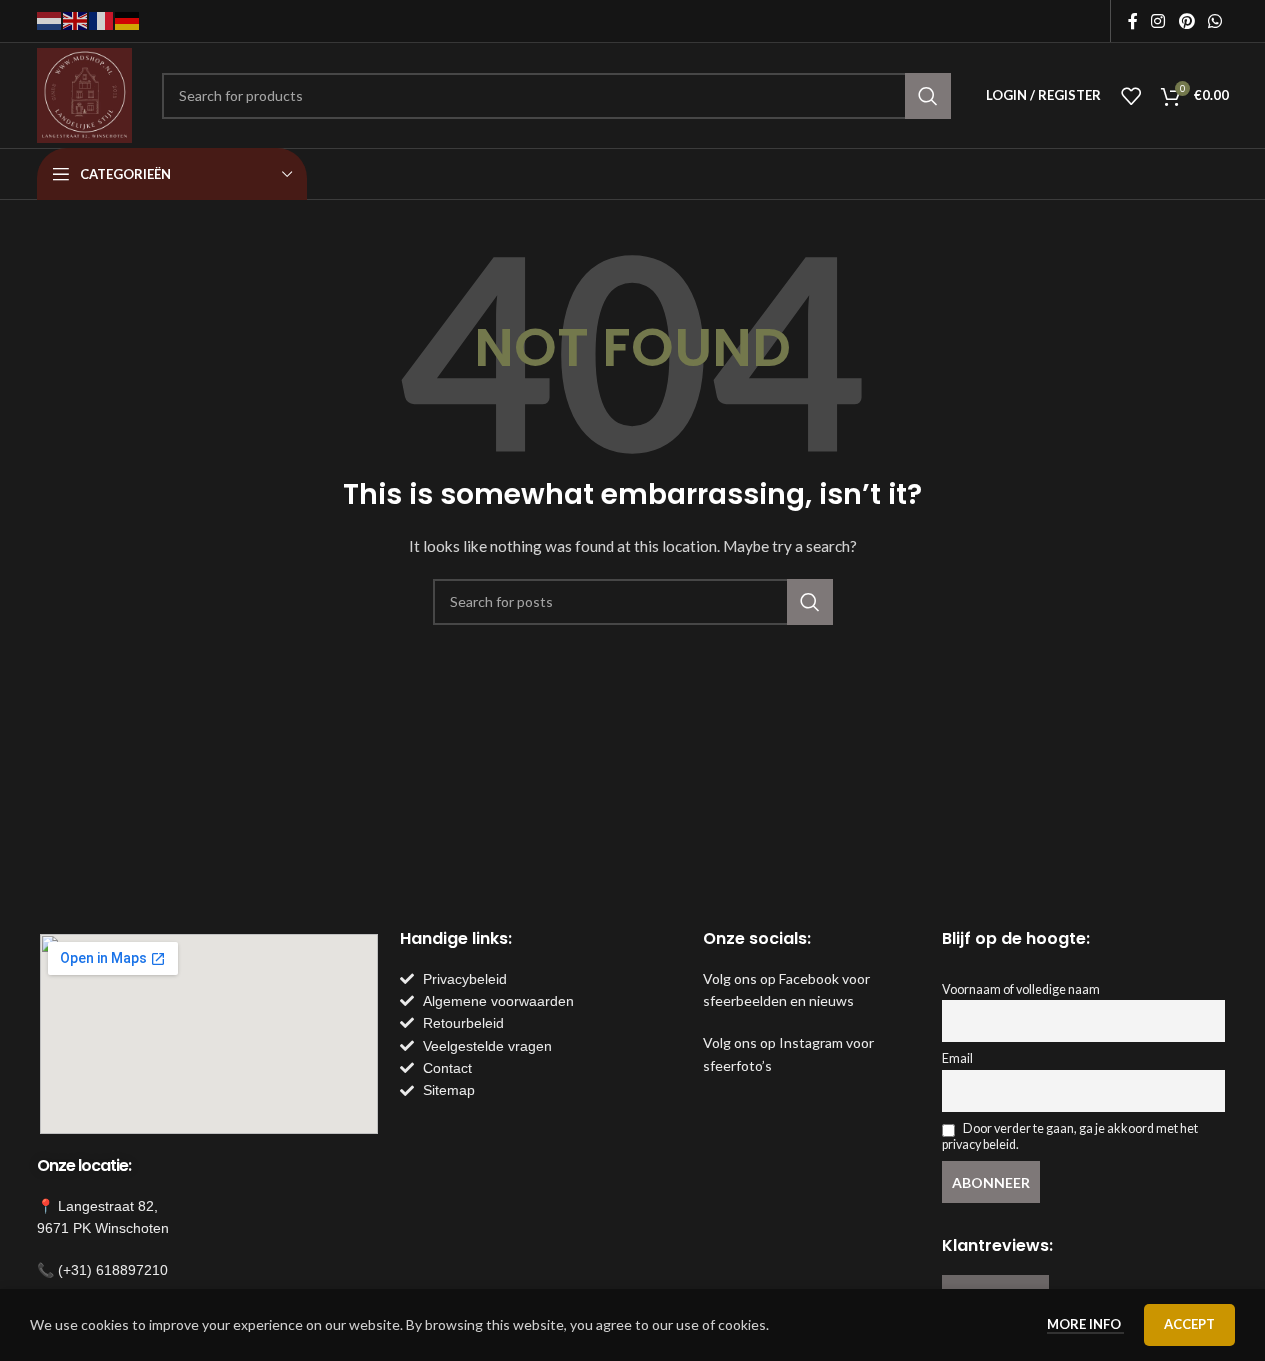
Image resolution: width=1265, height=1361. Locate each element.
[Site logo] (84, 93)
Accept (1189, 1324)
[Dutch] (50, 19)
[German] (128, 19)
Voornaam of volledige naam (1021, 989)
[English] (76, 19)
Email (957, 1058)
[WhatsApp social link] (1214, 21)
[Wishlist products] (1131, 96)
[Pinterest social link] (1186, 21)
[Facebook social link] (1133, 21)
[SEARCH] (928, 96)
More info (1085, 1324)
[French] (102, 19)
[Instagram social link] (1158, 21)
